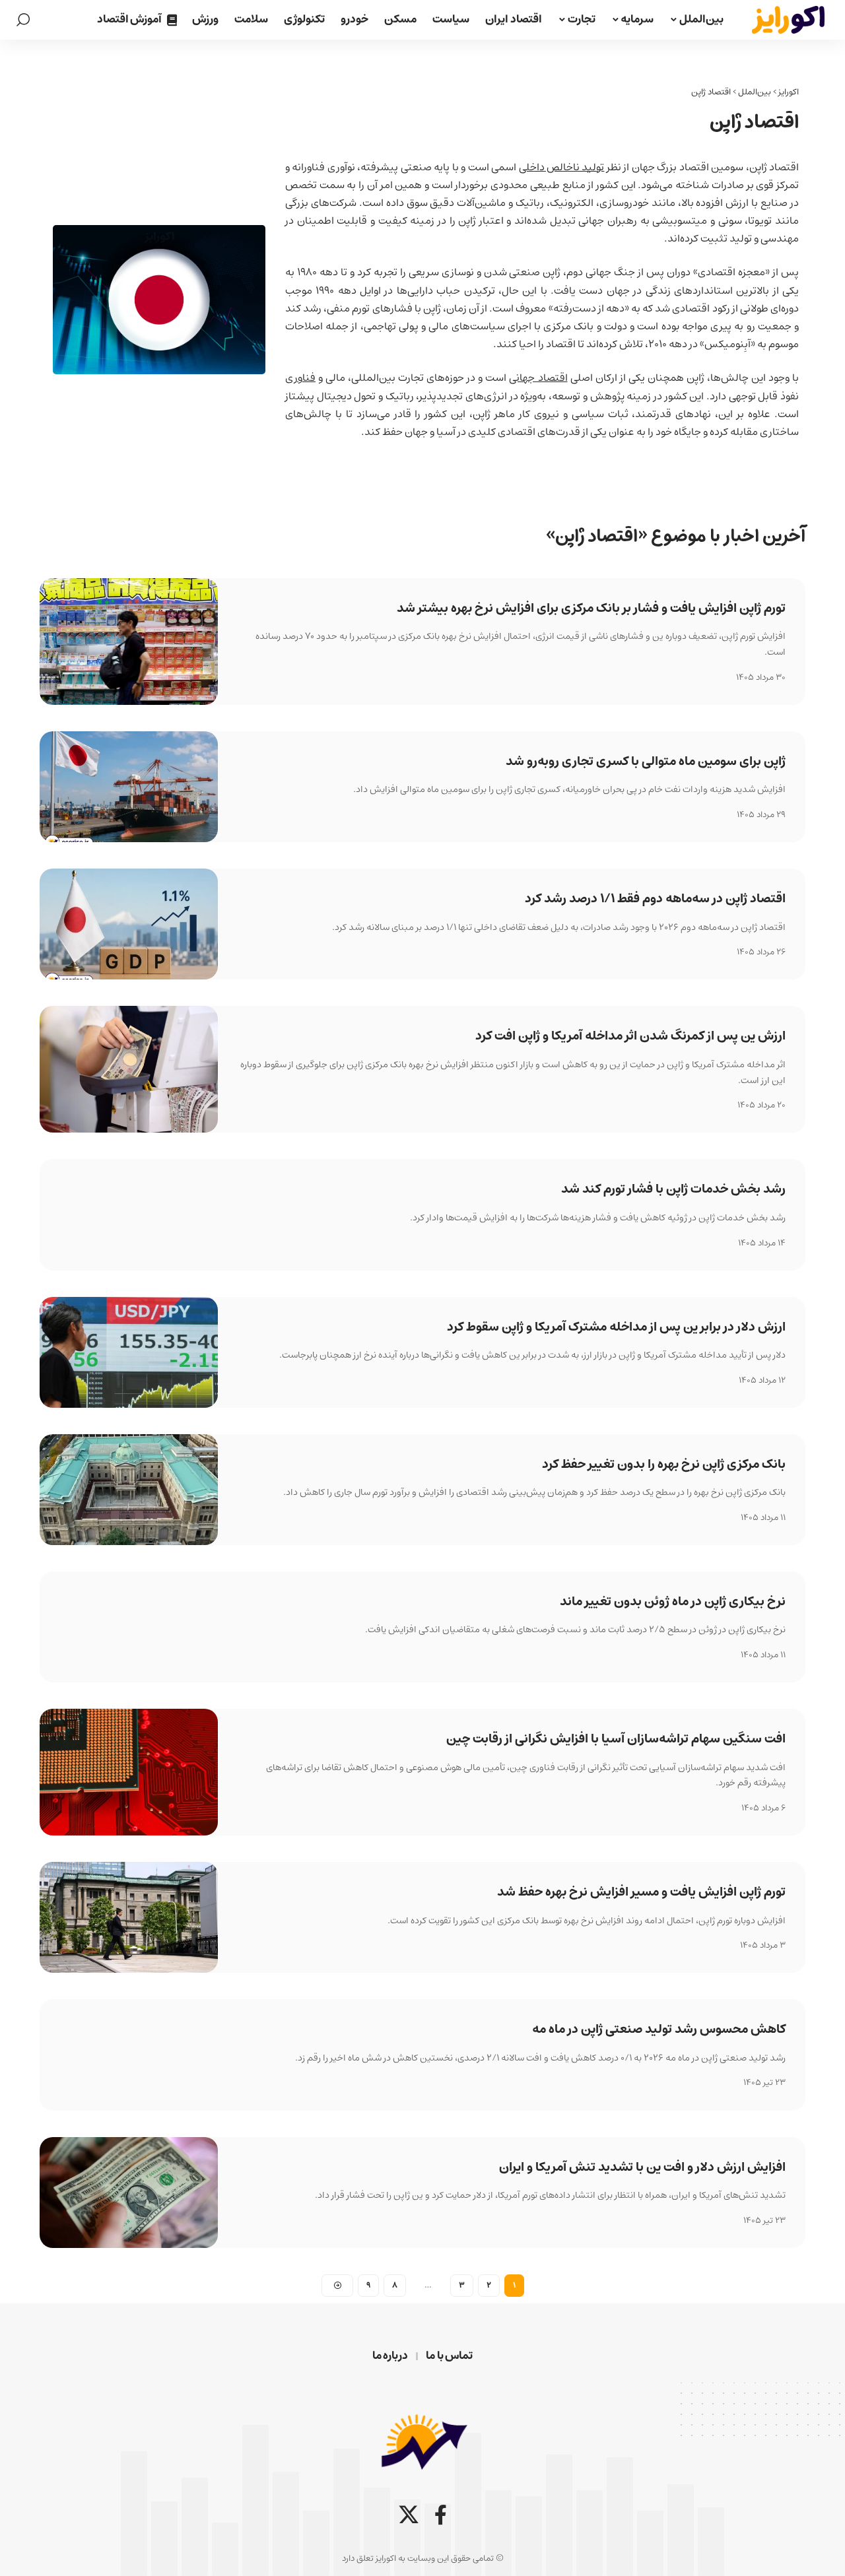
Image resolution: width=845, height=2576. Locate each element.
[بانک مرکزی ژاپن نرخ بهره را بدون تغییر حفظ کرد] (129, 1490)
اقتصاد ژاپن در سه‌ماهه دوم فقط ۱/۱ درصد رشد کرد (655, 899)
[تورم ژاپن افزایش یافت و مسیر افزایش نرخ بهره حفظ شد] (129, 1917)
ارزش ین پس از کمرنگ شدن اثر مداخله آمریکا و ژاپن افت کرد (630, 1036)
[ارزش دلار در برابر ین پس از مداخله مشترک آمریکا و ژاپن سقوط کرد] (129, 1352)
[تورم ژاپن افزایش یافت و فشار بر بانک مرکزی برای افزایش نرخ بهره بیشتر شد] (129, 642)
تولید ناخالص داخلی (562, 167)
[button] (23, 20)
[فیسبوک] (441, 2515)
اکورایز (789, 92)
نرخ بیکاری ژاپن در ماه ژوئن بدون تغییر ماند (673, 1602)
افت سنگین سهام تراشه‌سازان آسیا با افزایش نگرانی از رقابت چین (616, 1739)
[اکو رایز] (788, 20)
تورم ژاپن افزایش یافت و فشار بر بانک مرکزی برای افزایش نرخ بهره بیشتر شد (591, 608)
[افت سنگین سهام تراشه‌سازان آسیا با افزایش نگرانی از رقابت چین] (129, 1772)
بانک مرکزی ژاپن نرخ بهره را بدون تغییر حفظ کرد (664, 1464)
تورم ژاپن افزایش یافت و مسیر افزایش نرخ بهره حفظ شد (641, 1892)
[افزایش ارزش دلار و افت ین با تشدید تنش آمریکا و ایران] (129, 2193)
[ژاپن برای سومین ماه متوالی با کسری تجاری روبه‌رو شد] (129, 787)
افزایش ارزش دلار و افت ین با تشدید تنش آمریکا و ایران (642, 2167)
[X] (409, 2515)
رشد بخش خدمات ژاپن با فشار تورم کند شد (673, 1189)
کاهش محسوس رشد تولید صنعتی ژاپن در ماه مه (659, 2029)
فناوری (300, 378)
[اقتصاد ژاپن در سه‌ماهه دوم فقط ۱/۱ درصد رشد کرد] (129, 924)
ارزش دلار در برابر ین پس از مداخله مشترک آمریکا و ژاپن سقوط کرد (616, 1327)
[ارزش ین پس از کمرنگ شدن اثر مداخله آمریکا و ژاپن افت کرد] (129, 1069)
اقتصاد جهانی (538, 378)
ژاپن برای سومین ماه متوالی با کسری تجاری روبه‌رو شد (646, 761)
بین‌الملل (755, 92)
